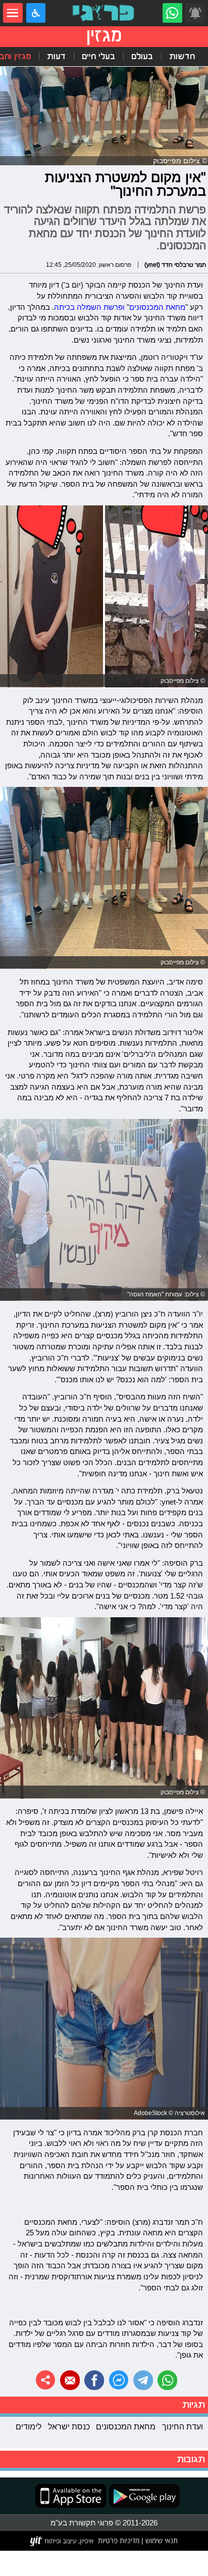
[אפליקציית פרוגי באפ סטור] (71, 2496)
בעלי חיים (98, 56)
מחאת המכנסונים (157, 307)
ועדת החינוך (183, 2426)
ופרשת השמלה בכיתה (89, 307)
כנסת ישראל (69, 2426)
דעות (56, 56)
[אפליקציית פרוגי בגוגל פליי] (143, 2496)
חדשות (182, 56)
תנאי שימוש (161, 2541)
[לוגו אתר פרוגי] (104, 13)
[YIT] (62, 2541)
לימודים (29, 2426)
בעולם (142, 56)
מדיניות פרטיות (119, 2541)
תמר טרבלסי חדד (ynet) (175, 265)
